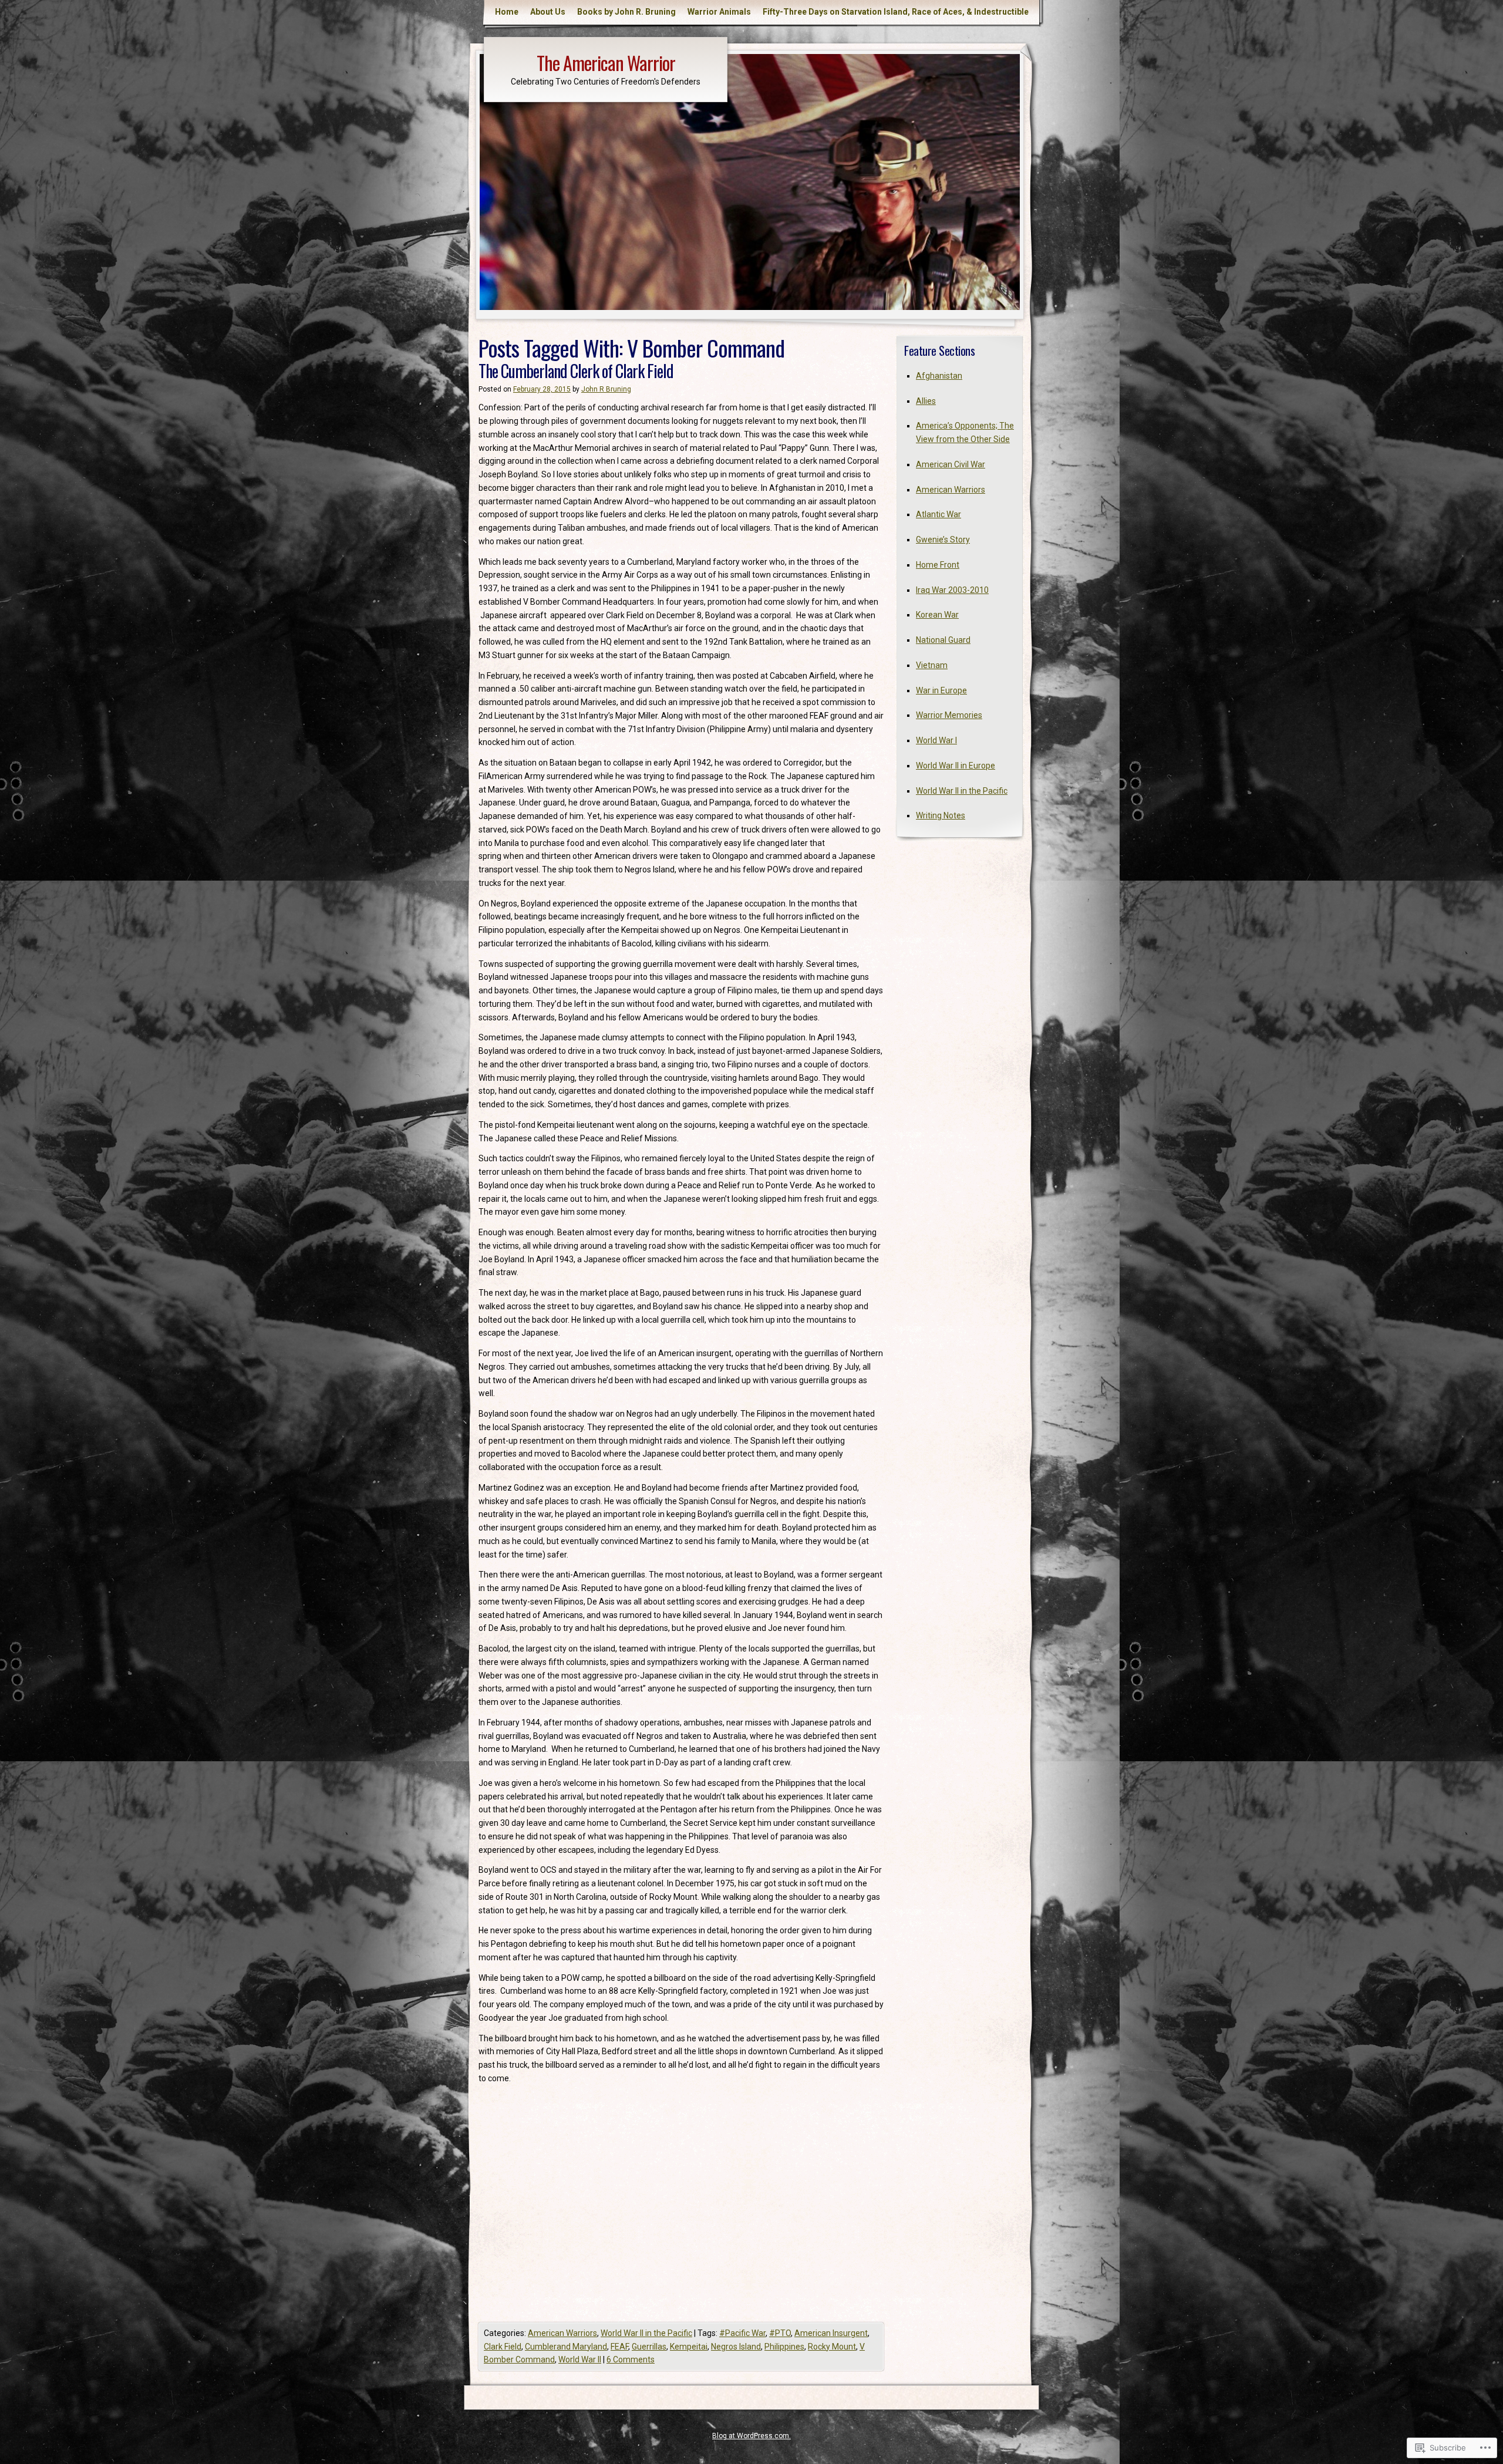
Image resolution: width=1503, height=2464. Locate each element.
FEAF (619, 2347)
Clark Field (503, 2347)
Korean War (937, 615)
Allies (926, 401)
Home (507, 12)
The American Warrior (606, 63)
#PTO (780, 2333)
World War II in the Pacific (646, 2333)
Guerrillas (649, 2347)
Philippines (784, 2347)
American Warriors (562, 2333)
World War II (580, 2359)
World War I (936, 740)
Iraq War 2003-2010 (952, 590)
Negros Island (736, 2347)
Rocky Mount (832, 2347)
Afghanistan (939, 376)
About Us (548, 12)
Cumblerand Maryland (566, 2347)
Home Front (938, 565)
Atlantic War (938, 514)
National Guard (943, 640)
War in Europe (941, 690)
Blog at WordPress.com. (751, 2436)
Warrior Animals (719, 12)
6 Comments (631, 2359)
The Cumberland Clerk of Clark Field (576, 371)
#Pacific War (742, 2333)
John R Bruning (606, 389)
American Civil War (951, 464)
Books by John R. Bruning (626, 12)
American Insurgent (831, 2333)
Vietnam (932, 665)
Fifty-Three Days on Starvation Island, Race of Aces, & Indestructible (896, 12)
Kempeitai (689, 2347)
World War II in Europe (956, 766)
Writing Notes (941, 815)
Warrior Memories (949, 715)
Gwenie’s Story (943, 540)
